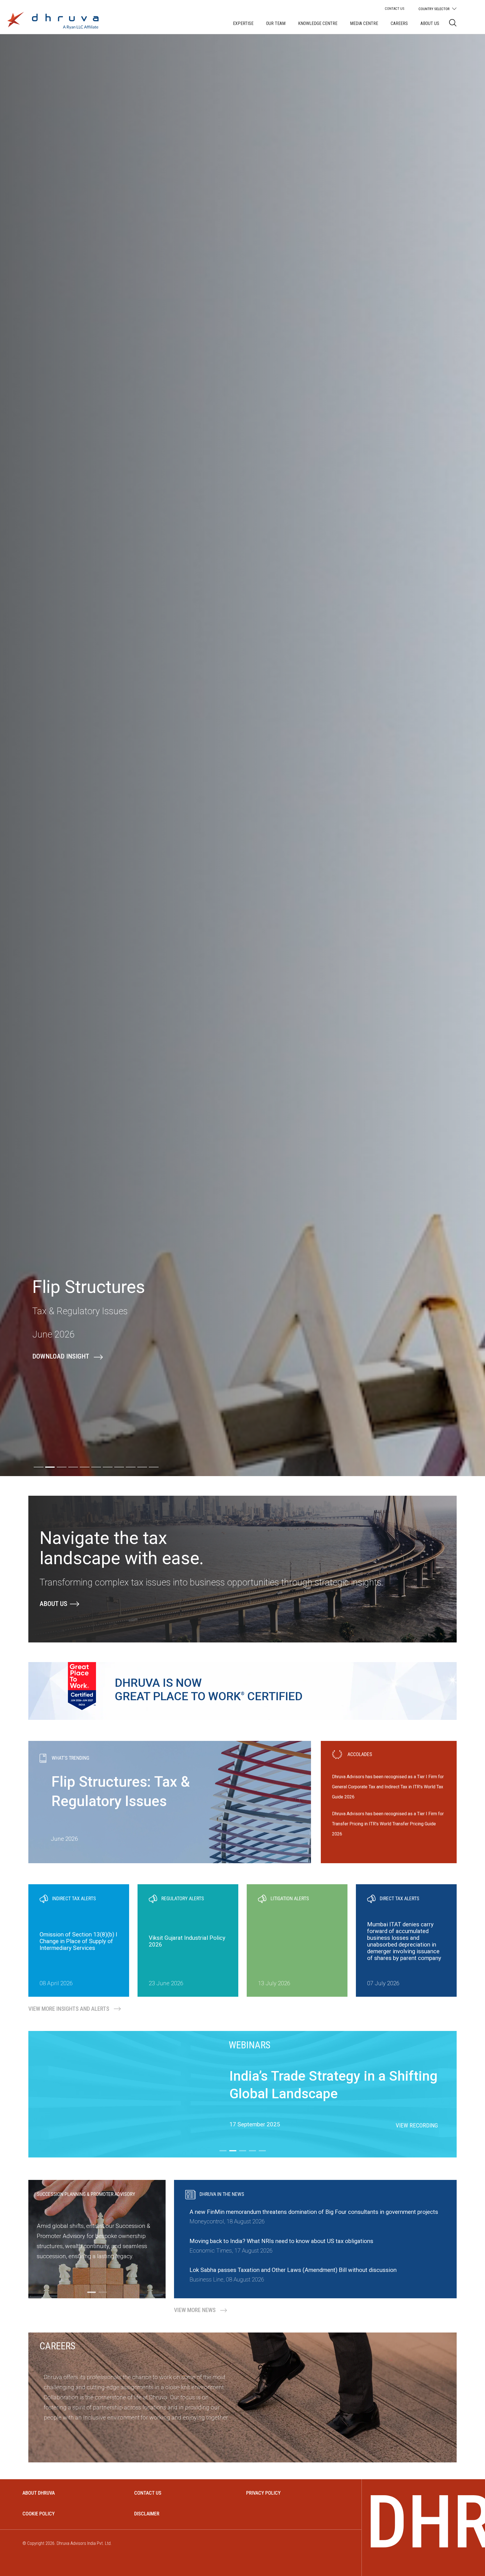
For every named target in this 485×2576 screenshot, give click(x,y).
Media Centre (364, 23)
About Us (430, 23)
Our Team (276, 23)
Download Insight (61, 1356)
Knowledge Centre (318, 23)
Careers (399, 23)
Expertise (243, 23)
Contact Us (395, 9)
